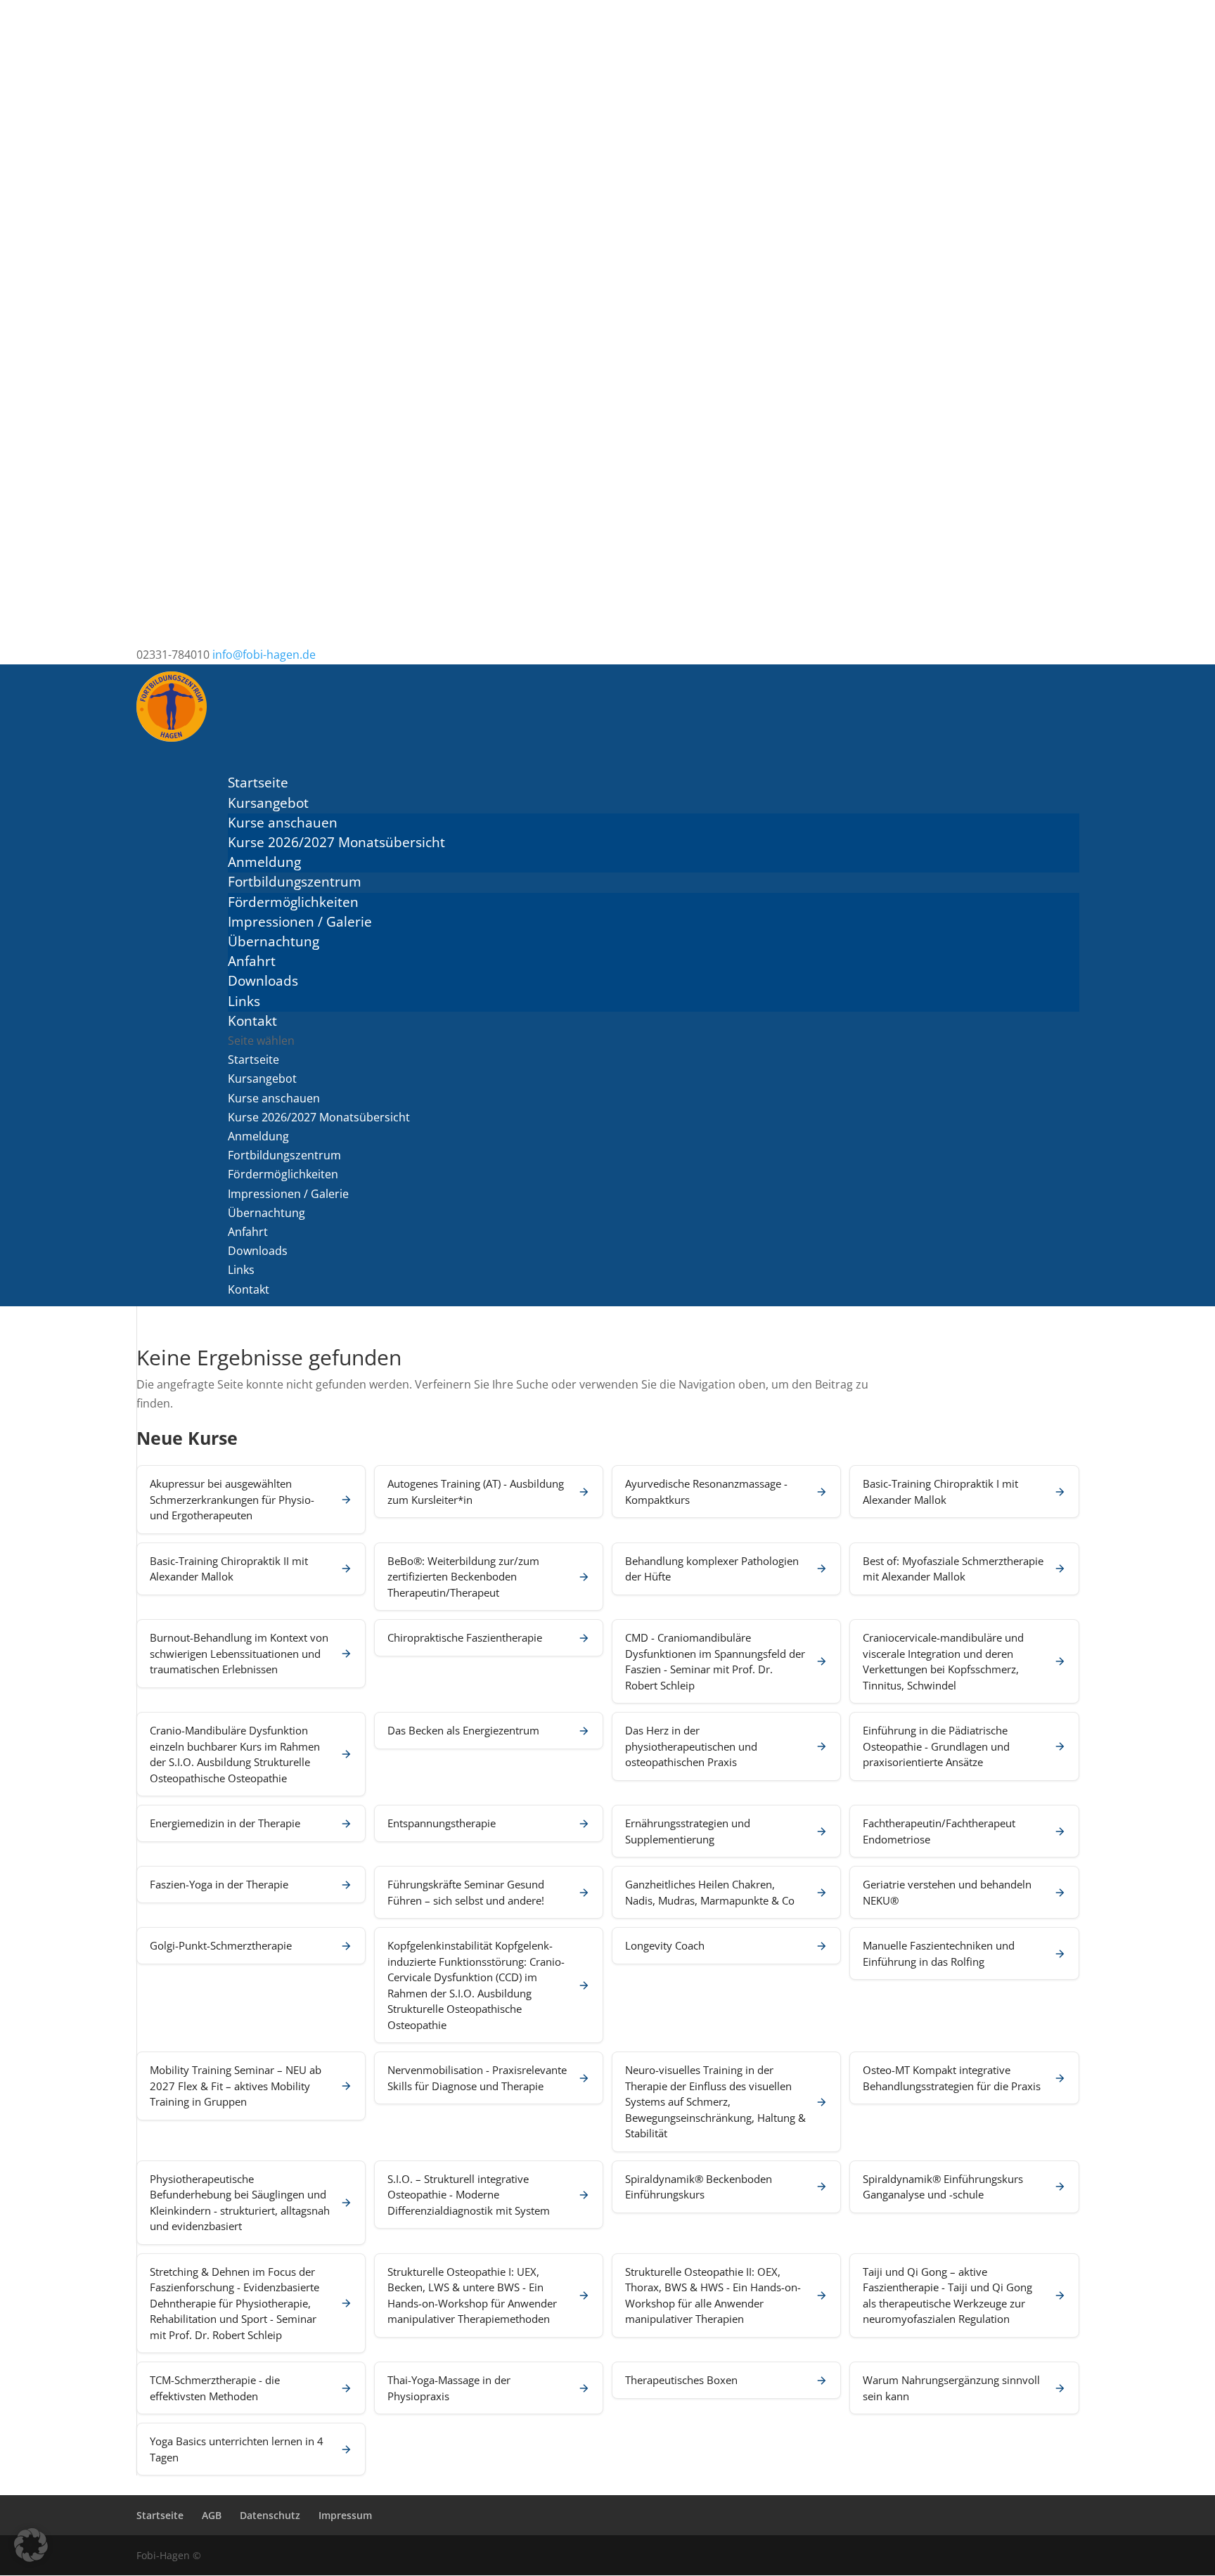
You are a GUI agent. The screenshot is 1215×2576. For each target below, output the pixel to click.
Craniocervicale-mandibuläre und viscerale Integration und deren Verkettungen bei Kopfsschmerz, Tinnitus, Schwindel (943, 1661)
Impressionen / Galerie (300, 922)
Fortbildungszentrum (284, 1155)
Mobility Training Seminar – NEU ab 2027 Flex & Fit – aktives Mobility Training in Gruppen (236, 2086)
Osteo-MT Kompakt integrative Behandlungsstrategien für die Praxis (952, 2078)
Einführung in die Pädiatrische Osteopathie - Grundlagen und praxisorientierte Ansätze (936, 1746)
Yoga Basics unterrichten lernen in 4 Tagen (237, 2449)
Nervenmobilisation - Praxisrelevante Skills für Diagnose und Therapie (477, 2078)
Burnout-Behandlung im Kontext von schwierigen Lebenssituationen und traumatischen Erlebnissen (239, 1653)
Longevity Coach (665, 1945)
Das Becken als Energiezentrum (463, 1730)
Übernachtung (274, 941)
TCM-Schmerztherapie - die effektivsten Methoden (215, 2388)
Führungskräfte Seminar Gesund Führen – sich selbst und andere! (466, 1892)
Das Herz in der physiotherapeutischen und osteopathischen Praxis (691, 1746)
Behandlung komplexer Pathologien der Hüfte (712, 1569)
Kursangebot (262, 1078)
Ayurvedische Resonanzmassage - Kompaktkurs (706, 1492)
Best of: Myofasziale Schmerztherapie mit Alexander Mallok (953, 1569)
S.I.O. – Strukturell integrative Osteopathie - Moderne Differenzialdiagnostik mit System (469, 2195)
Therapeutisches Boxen (681, 2380)
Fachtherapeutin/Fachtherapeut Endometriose (939, 1831)
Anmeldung (264, 862)
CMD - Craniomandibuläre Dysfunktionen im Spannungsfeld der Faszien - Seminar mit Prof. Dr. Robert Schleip (715, 1661)
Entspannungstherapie (442, 1823)
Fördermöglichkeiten (293, 902)
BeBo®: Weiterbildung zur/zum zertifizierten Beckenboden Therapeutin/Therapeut (463, 1577)
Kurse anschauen (283, 823)
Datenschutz (270, 2515)
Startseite (253, 1060)
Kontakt (249, 1289)
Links (244, 1001)
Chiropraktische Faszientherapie (465, 1637)
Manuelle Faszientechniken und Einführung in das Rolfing (939, 1953)
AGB (212, 2515)
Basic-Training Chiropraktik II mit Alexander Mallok (229, 1569)
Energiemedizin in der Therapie (225, 1823)
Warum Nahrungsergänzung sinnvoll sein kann (951, 2388)
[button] (31, 2545)
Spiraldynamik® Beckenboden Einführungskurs (699, 2187)
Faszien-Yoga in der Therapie (219, 1884)
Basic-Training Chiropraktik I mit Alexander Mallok (940, 1492)
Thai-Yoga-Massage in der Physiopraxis (449, 2388)
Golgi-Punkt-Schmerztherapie (221, 1945)
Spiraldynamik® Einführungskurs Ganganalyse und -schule (943, 2187)
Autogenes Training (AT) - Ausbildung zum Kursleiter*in (476, 1492)
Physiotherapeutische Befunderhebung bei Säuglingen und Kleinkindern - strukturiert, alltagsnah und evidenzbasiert (240, 2203)
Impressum (345, 2515)
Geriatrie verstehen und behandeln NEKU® (947, 1892)
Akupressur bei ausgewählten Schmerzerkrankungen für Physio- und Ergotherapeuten (232, 1499)
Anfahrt (252, 961)
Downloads (263, 981)
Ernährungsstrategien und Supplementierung (688, 1831)
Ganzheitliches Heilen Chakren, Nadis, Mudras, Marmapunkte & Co (710, 1892)
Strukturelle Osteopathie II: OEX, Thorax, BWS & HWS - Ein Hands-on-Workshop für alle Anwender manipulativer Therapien (713, 2295)
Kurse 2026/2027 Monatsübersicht (336, 842)
